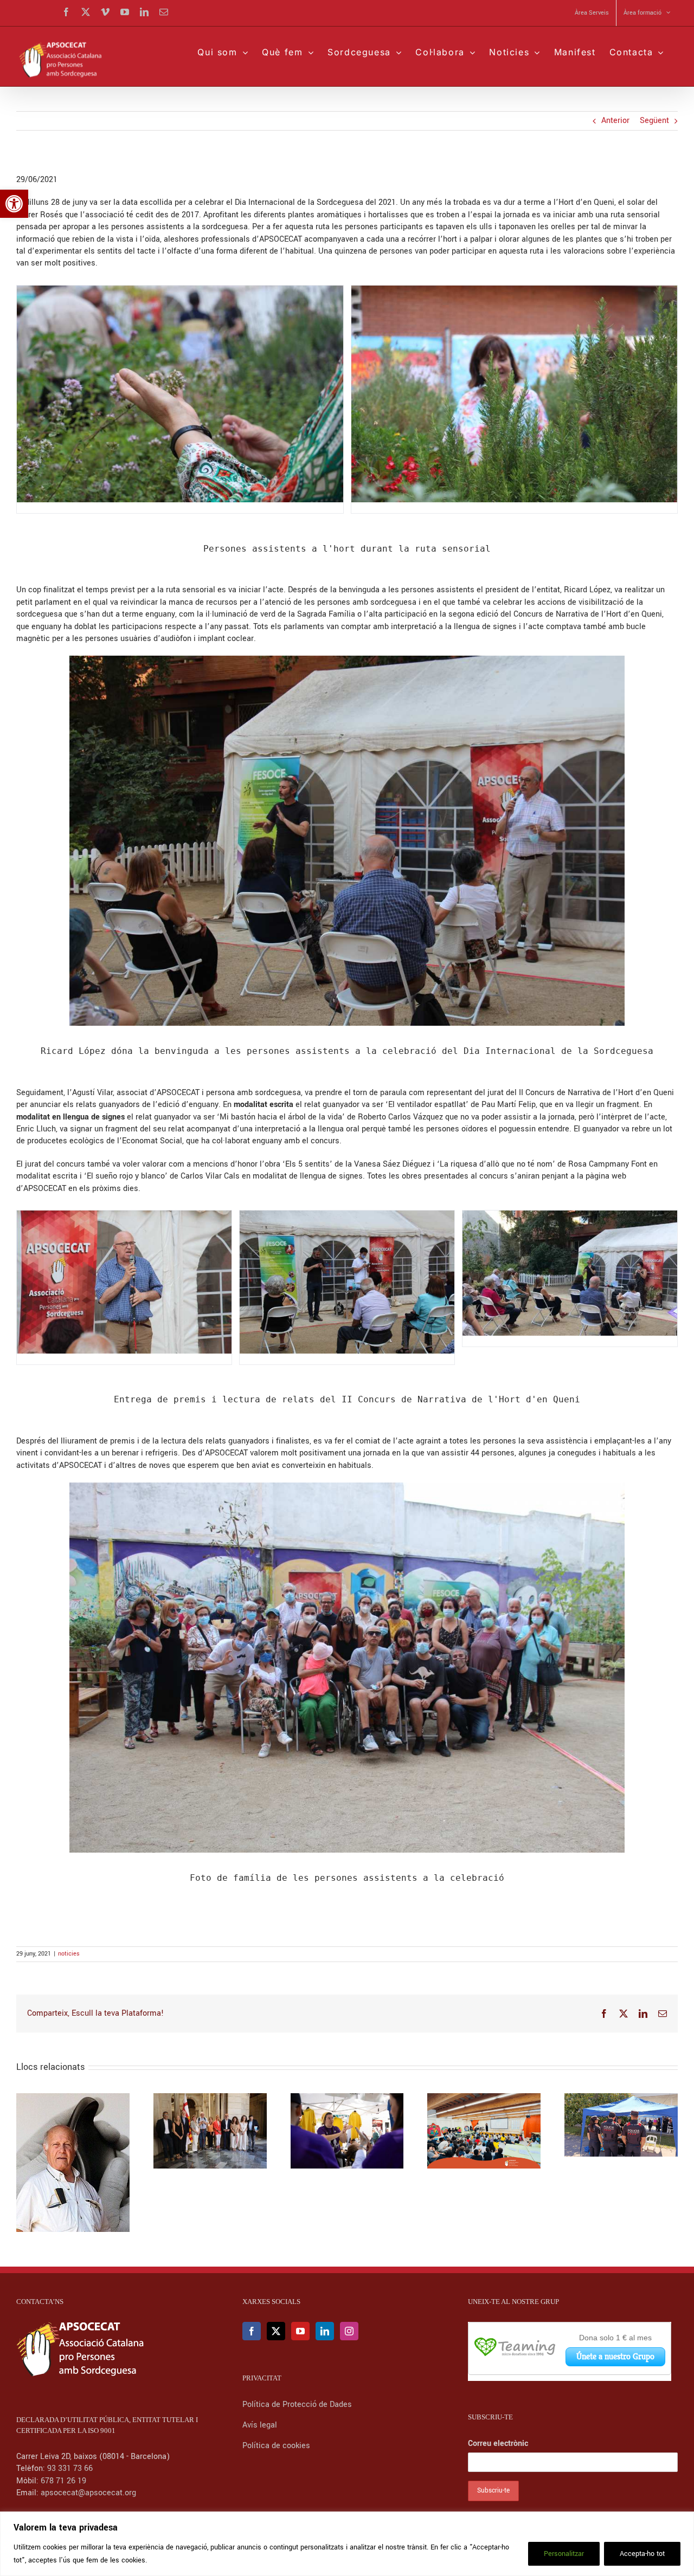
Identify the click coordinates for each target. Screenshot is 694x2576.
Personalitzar (564, 2554)
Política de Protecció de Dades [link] (298, 2405)
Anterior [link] (615, 121)
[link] (14, 204)
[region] (347, 2544)
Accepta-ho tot (642, 2554)
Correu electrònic (498, 2444)
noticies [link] (69, 1954)
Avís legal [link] (260, 2425)
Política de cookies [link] (276, 2446)
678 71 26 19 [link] (63, 2481)
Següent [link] (654, 121)
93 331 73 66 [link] (70, 2468)
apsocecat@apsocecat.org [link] (88, 2493)
